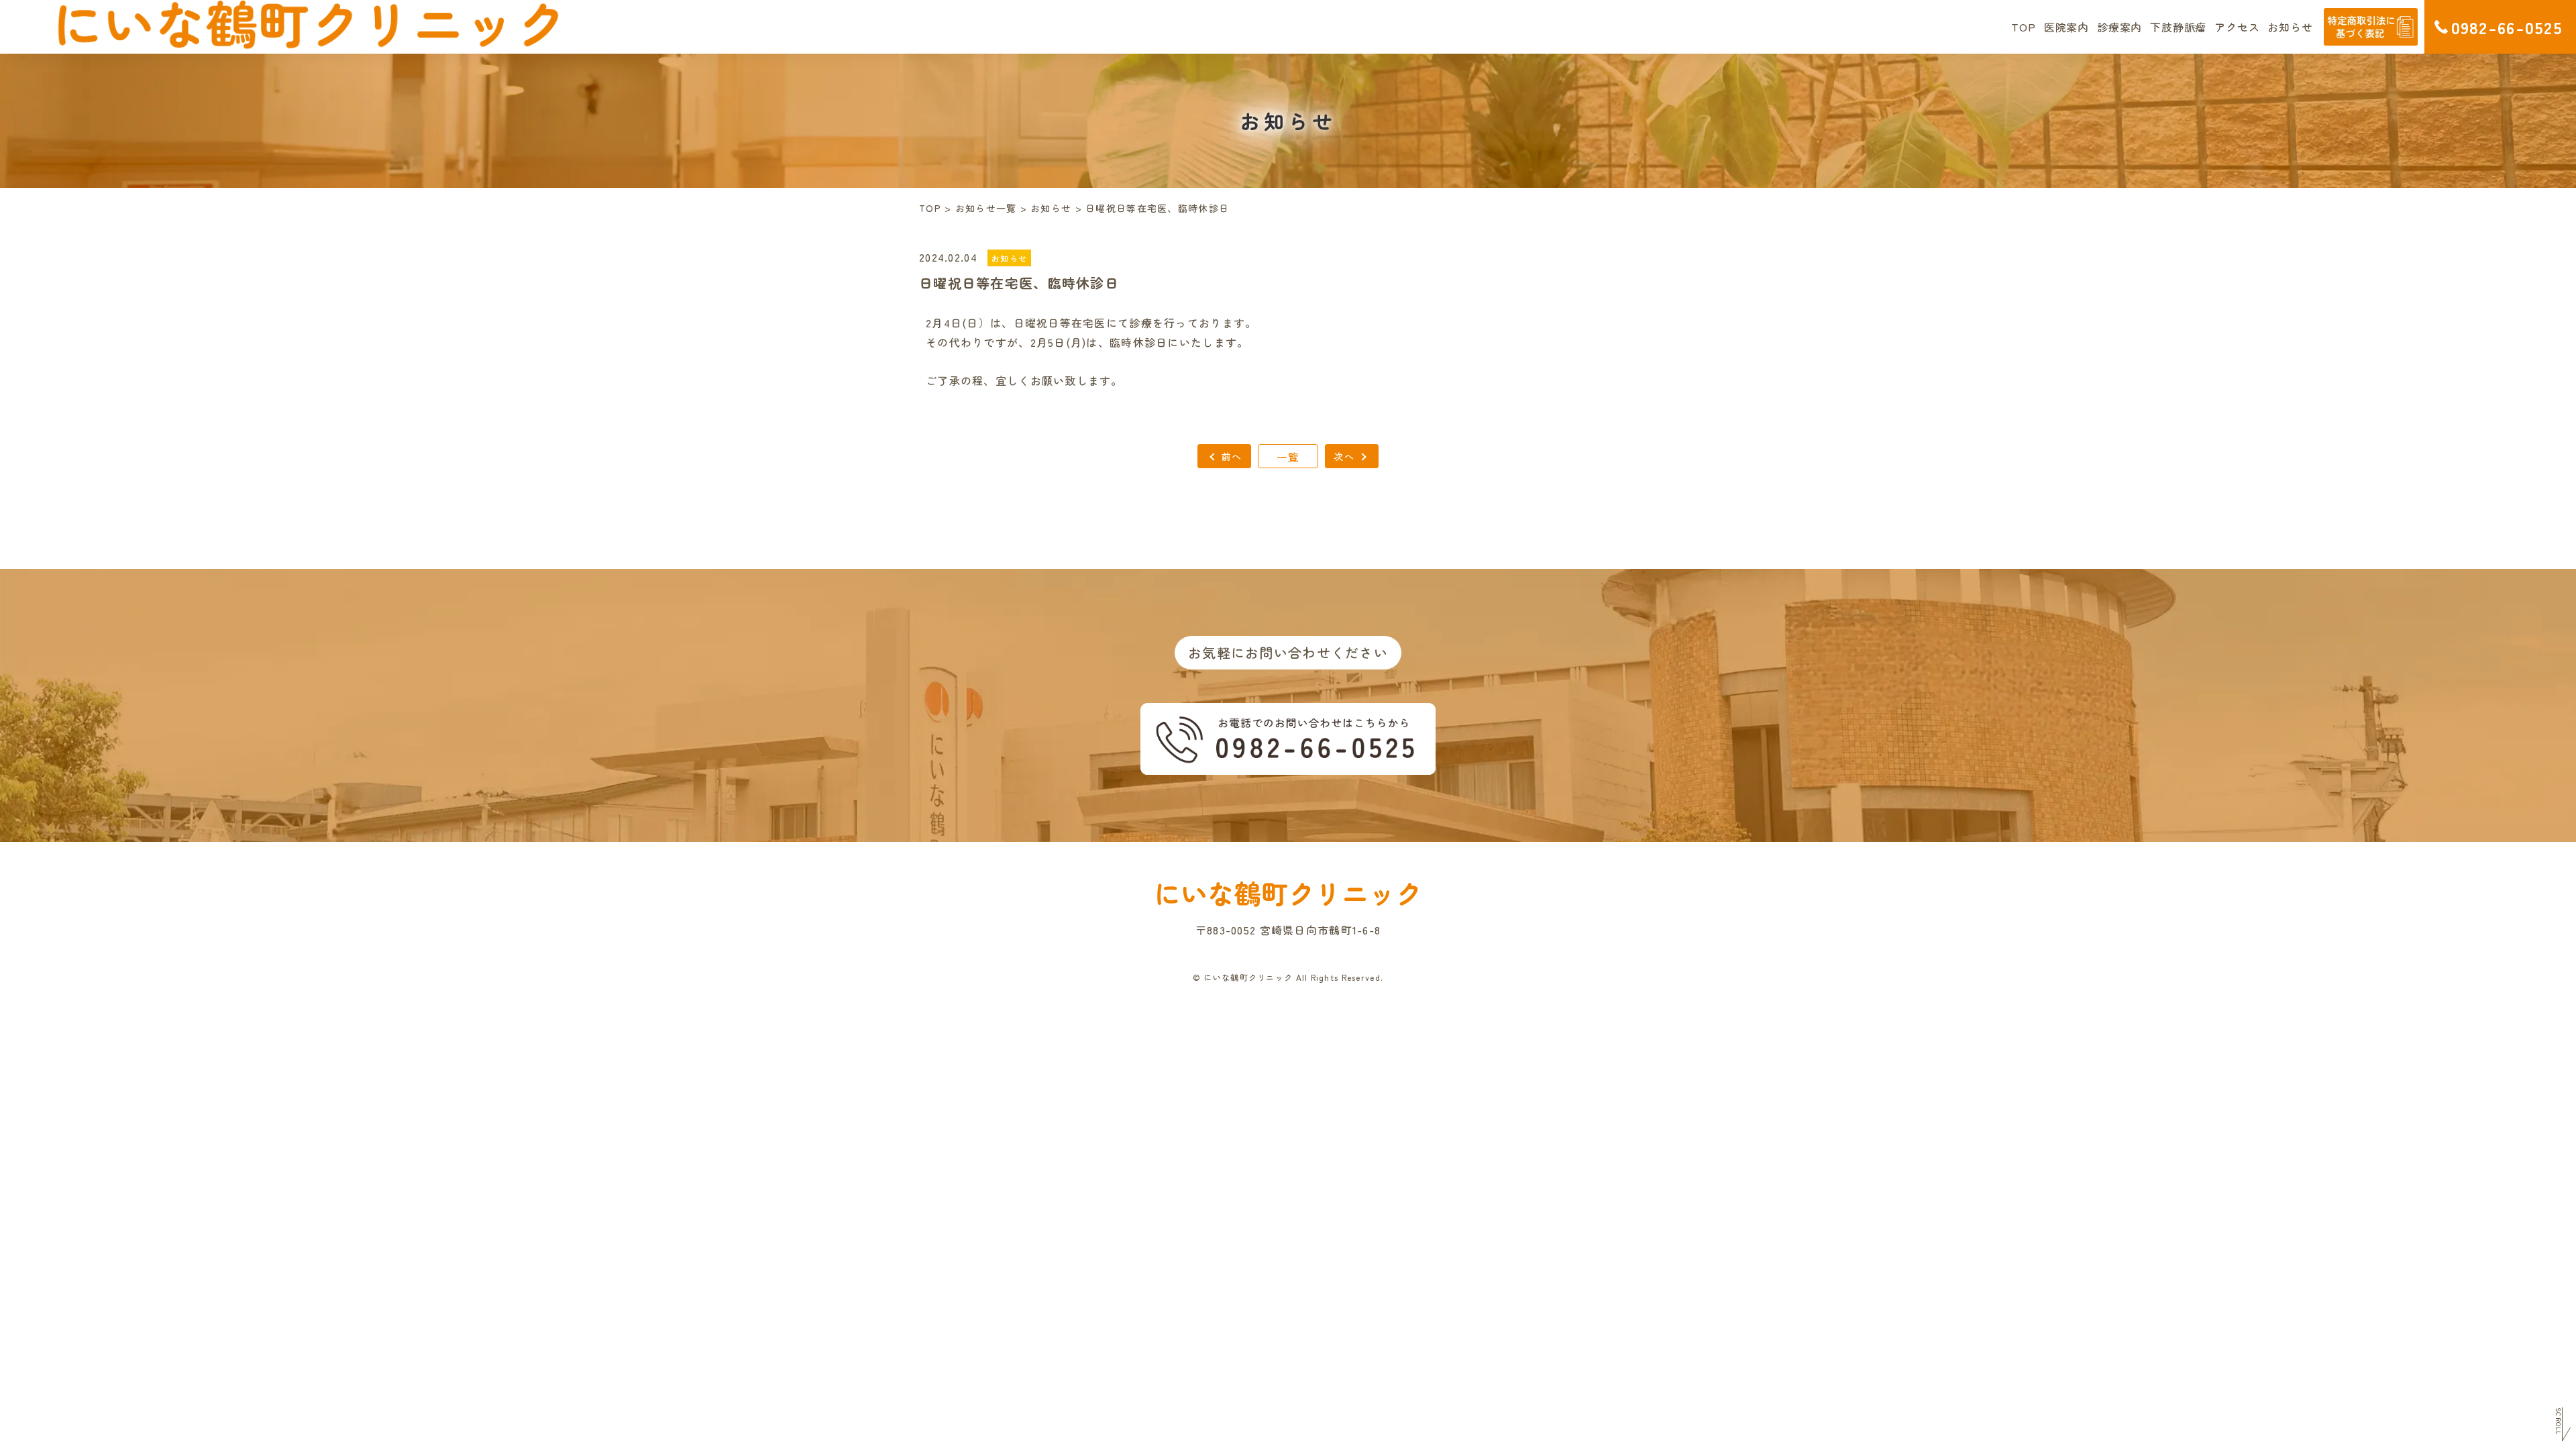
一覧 (1288, 457)
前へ (1232, 456)
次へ (1344, 456)
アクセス (2237, 27)
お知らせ (2290, 27)
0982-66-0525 (2507, 27)
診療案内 (2119, 27)
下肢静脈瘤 (2178, 27)
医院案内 (2067, 27)
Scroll (2558, 1421)
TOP (2023, 27)
